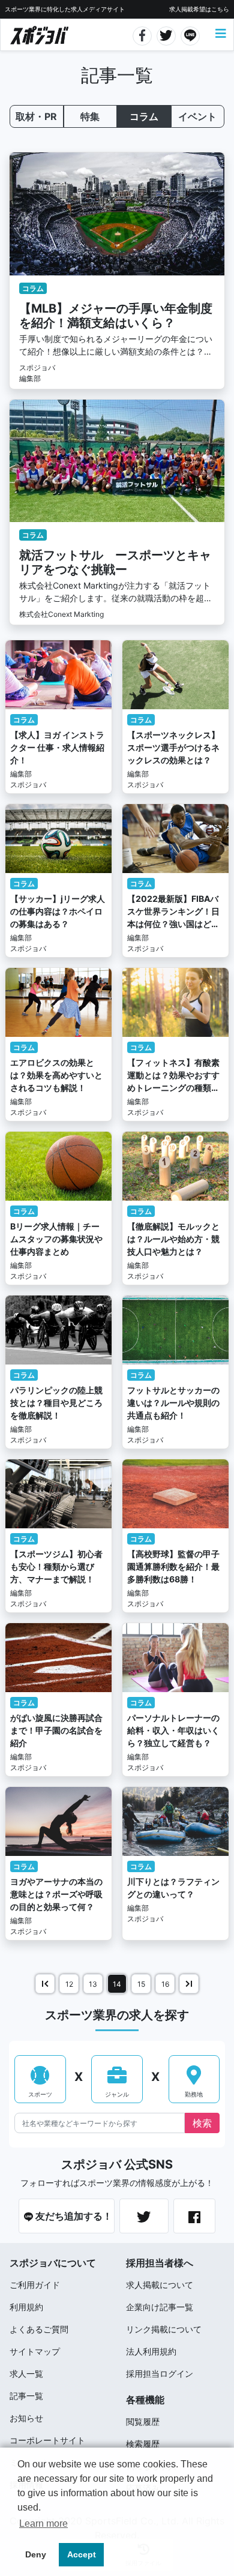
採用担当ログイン (160, 2373)
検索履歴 (143, 2444)
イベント (197, 116)
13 (93, 1984)
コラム (144, 116)
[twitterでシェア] (166, 34)
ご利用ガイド (35, 2285)
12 (69, 1984)
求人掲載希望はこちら (199, 9)
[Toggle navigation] (221, 34)
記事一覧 (26, 2396)
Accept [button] (82, 2554)
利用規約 (26, 2307)
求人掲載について (160, 2285)
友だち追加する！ (73, 2216)
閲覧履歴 (143, 2421)
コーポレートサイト (47, 2440)
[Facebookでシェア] (142, 34)
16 (165, 1984)
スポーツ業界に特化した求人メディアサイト (65, 9)
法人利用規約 (151, 2351)
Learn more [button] (43, 2523)
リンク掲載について (164, 2329)
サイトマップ (35, 2351)
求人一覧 (26, 2373)
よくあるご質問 (39, 2329)
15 (141, 1984)
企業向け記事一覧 (160, 2307)
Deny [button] (36, 2554)
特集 (90, 116)
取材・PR (36, 116)
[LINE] (190, 34)
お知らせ (26, 2418)
